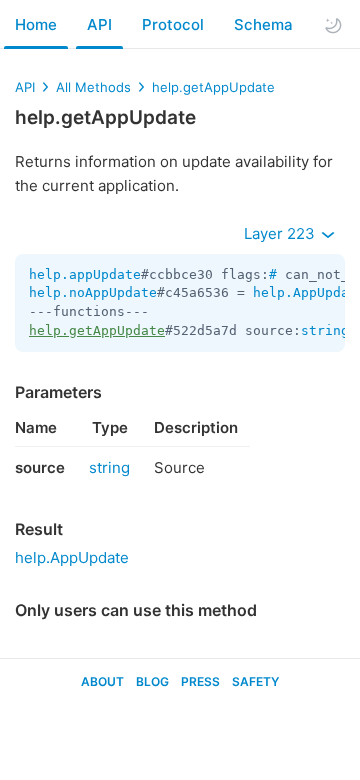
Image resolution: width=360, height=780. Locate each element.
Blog (152, 681)
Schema (263, 24)
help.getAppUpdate (213, 87)
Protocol (173, 24)
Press (200, 681)
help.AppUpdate (72, 557)
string (325, 330)
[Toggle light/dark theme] (333, 25)
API (99, 24)
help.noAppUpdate (93, 292)
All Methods (93, 87)
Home (36, 24)
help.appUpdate (85, 274)
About (102, 681)
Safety (255, 681)
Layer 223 (281, 233)
